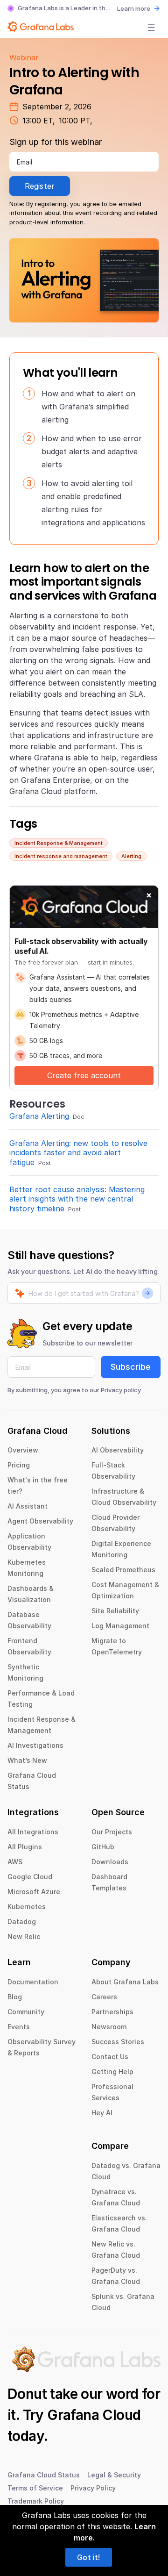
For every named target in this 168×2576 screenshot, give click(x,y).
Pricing (19, 1465)
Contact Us (110, 2057)
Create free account (84, 1075)
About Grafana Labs (125, 1982)
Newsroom (109, 2027)
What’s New (27, 1760)
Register (40, 186)
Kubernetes (27, 1907)
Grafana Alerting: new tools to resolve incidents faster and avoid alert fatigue (78, 1153)
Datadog (22, 1921)
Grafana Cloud (94, 2415)
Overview (23, 1450)
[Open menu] (151, 28)
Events (19, 2027)
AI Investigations (35, 1745)
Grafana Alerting (39, 1116)
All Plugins (25, 1847)
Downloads (110, 1862)
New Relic (24, 1936)
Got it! (88, 2557)
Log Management (120, 1626)
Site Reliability (115, 1611)
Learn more (134, 8)
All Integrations (33, 1832)
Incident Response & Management (59, 843)
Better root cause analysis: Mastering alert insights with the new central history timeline (77, 1199)
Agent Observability (40, 1521)
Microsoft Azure (34, 1892)
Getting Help (112, 2072)
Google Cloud (30, 1877)
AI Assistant (28, 1506)
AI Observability (118, 1450)
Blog (15, 1997)
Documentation (33, 1982)
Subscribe (131, 1367)
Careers (104, 1997)
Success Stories (118, 2042)
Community (26, 2012)
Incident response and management (61, 856)
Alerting (131, 856)
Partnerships (112, 2012)
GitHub (103, 1847)
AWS (15, 1862)
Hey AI (102, 2113)
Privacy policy (121, 1390)
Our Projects (112, 1832)
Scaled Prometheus (123, 1570)
